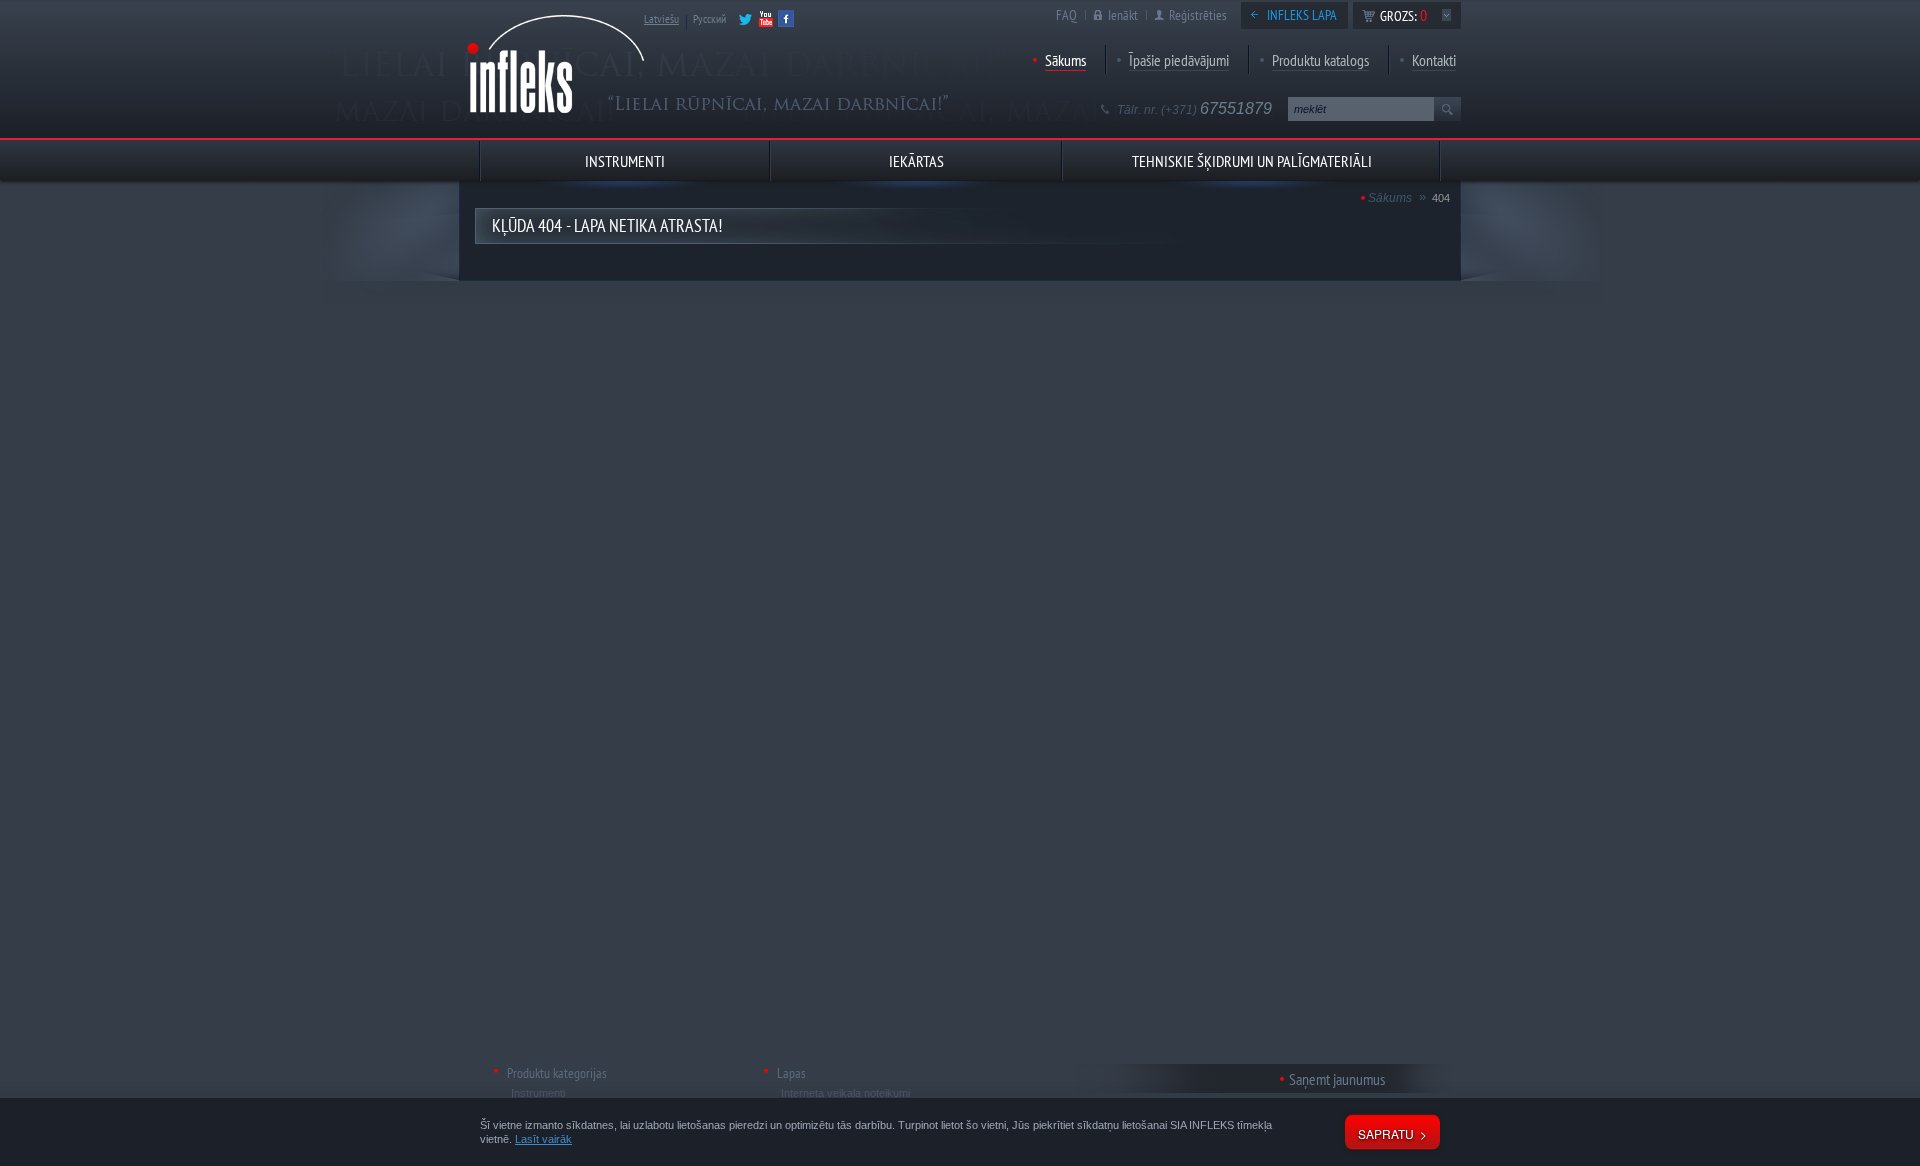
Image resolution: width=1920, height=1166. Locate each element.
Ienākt (1123, 15)
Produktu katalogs (1320, 60)
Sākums (1065, 60)
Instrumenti (538, 1093)
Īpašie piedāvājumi (1179, 60)
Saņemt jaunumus (1337, 1079)
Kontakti (1434, 60)
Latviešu (661, 18)
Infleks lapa (1302, 15)
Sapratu (1386, 1133)
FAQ (1066, 15)
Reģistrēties (1198, 15)
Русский (709, 18)
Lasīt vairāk (543, 1139)
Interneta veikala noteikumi (845, 1093)
